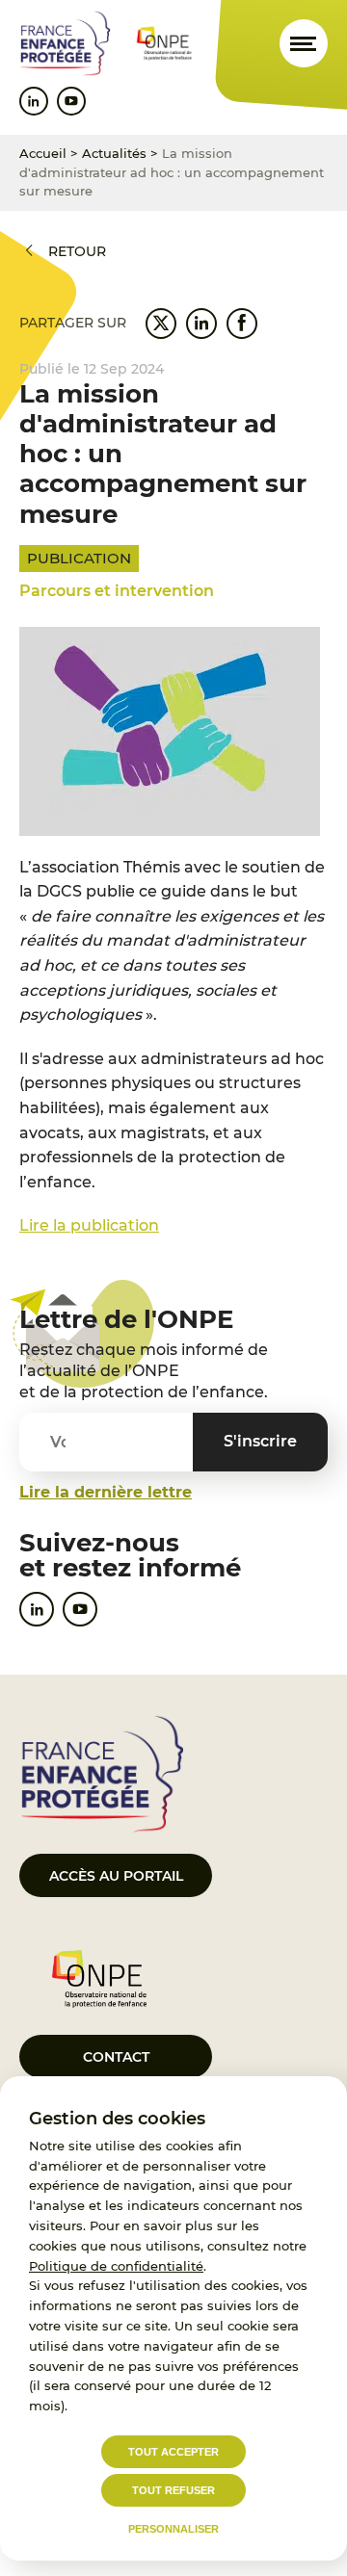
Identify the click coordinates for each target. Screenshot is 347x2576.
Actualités (114, 153)
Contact (116, 2057)
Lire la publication (89, 1225)
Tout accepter (173, 2452)
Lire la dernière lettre (106, 1492)
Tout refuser (173, 2490)
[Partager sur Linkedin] (201, 324)
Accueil (43, 153)
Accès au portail (116, 1876)
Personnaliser (173, 2529)
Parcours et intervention (117, 591)
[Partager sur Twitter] (161, 324)
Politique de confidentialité (116, 2266)
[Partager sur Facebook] (242, 324)
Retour (77, 251)
